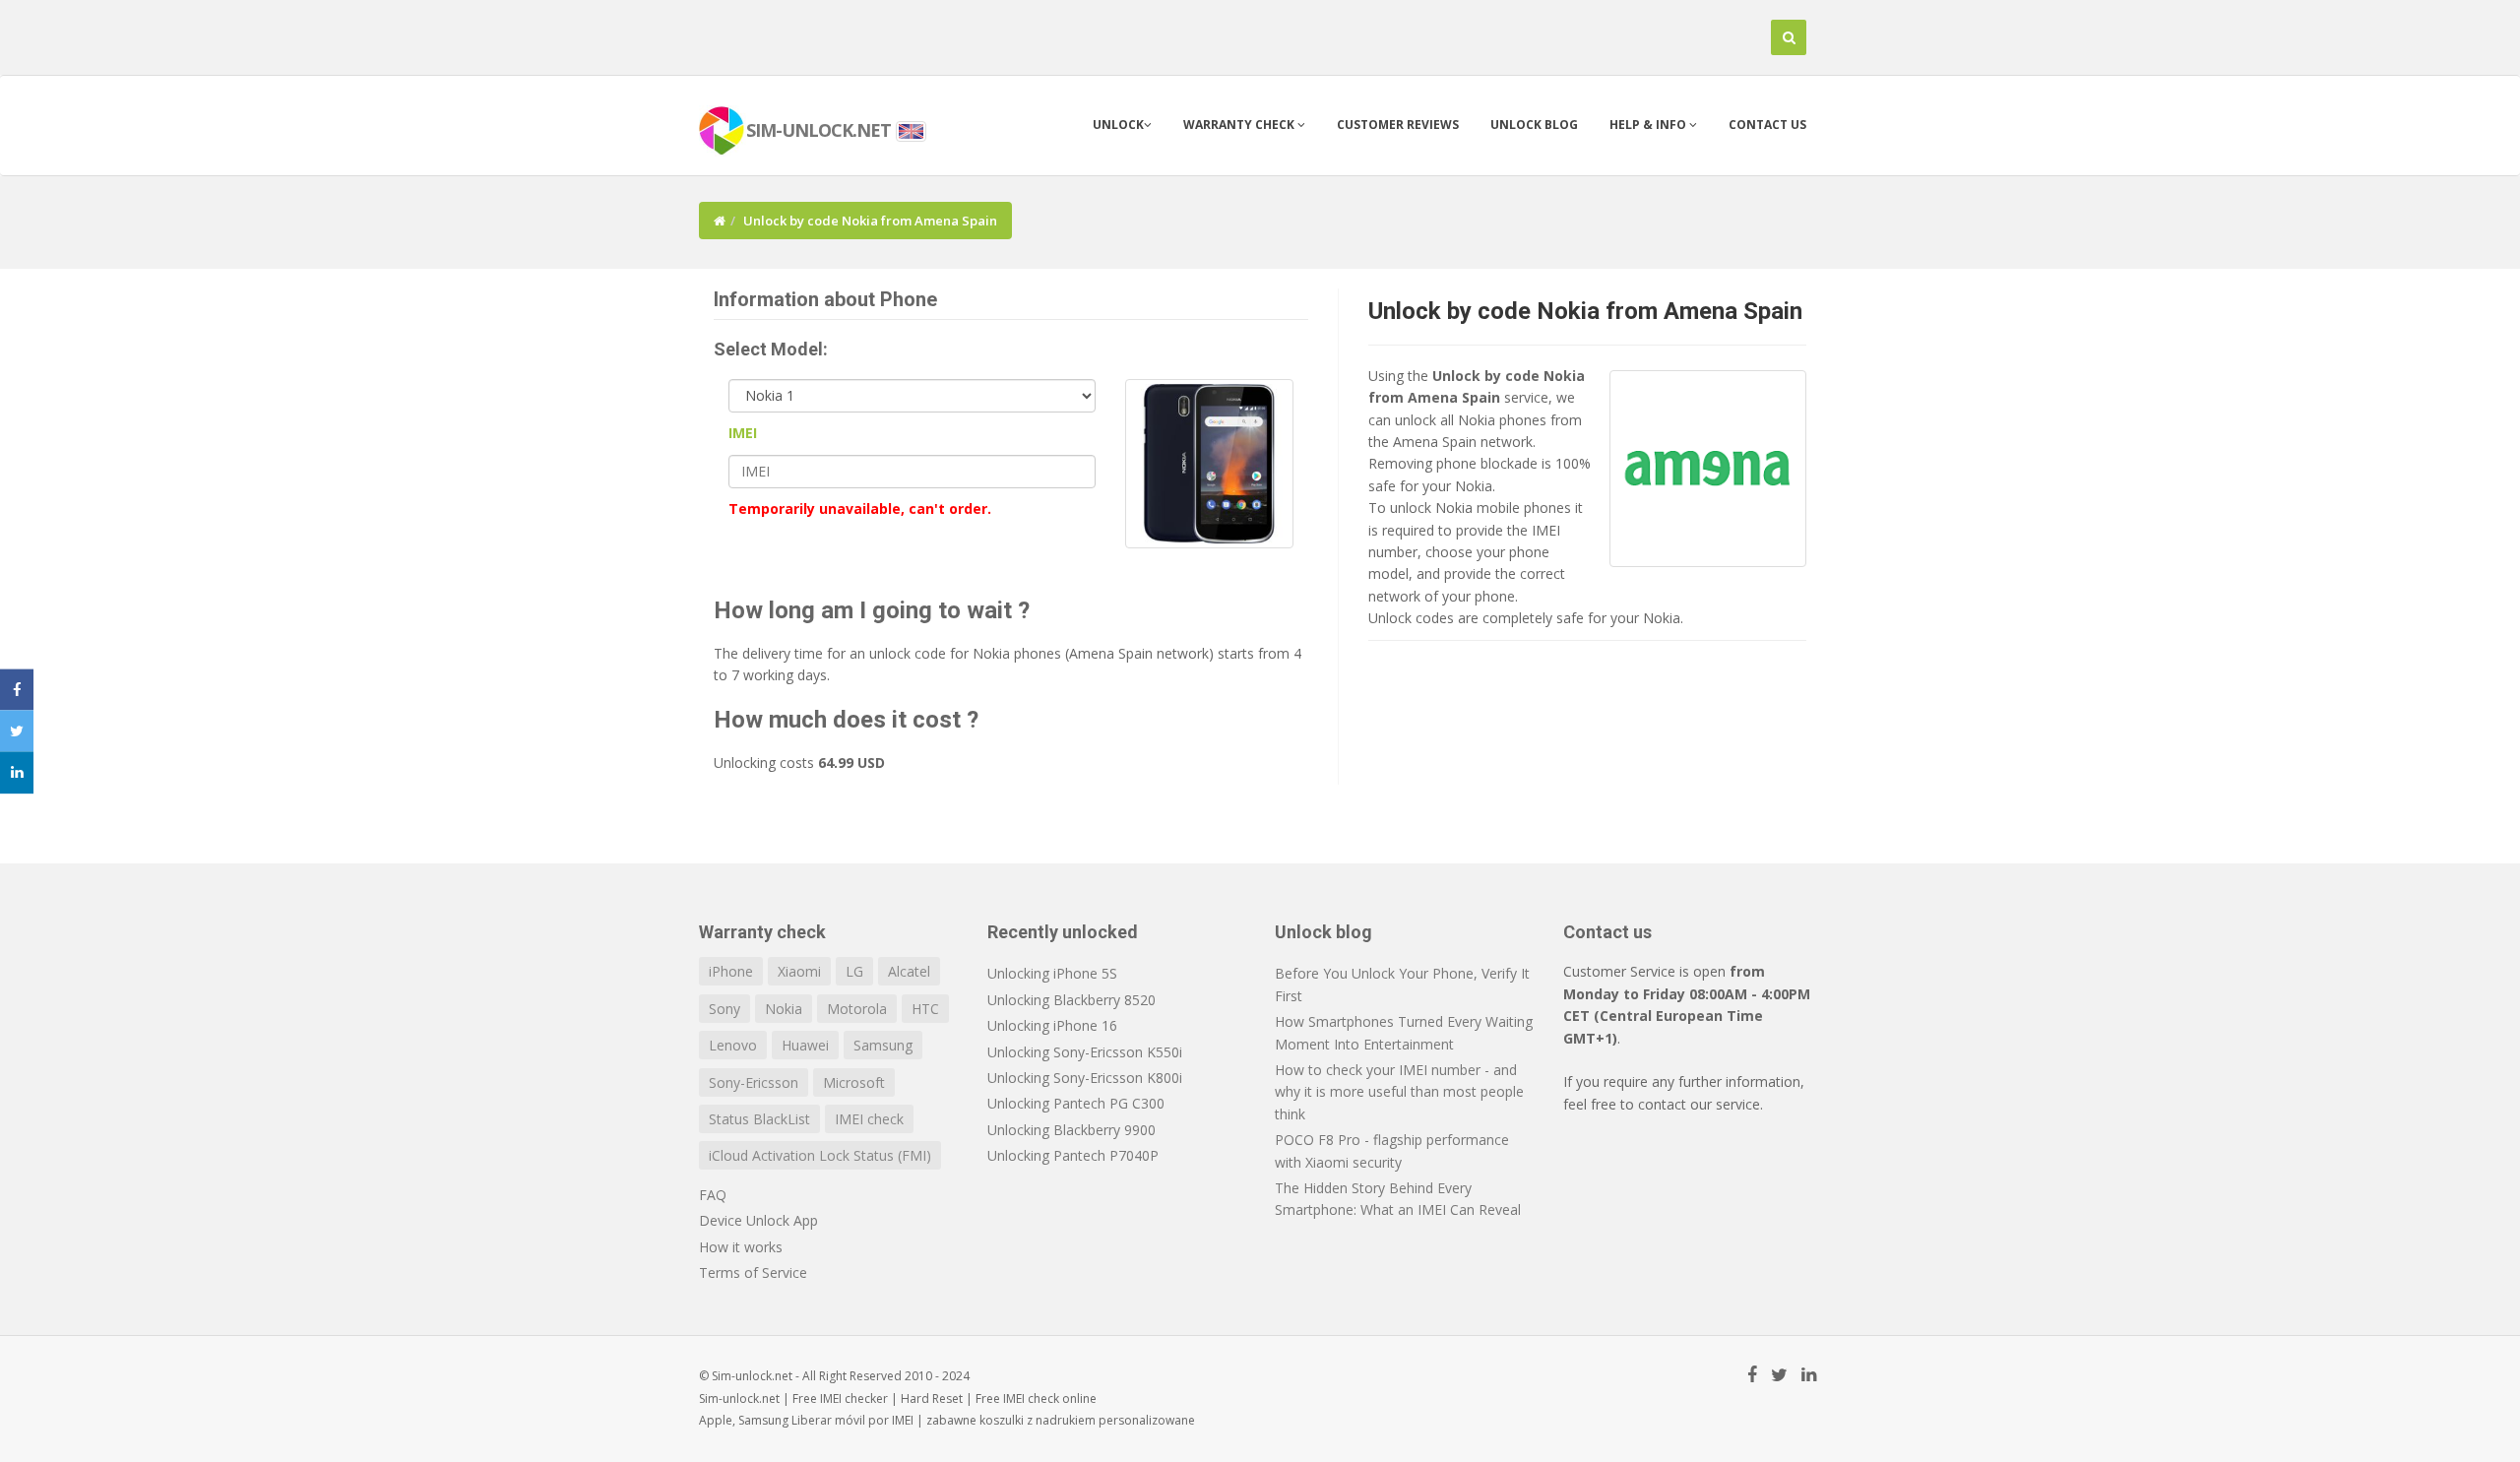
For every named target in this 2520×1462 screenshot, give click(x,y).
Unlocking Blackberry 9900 (1071, 1130)
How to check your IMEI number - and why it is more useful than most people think (1399, 1092)
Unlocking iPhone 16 (1052, 1025)
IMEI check (869, 1119)
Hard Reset (932, 1398)
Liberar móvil (828, 1420)
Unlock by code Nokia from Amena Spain (1585, 311)
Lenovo (733, 1045)
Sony (724, 1009)
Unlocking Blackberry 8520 (1071, 1000)
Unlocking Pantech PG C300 (1076, 1103)
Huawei (805, 1045)
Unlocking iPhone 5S (1052, 973)
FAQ (713, 1195)
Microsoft (854, 1082)
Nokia (784, 1009)
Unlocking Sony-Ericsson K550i (1085, 1052)
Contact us (1767, 125)
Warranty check (1240, 125)
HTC (925, 1009)
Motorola (857, 1009)
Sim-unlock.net (739, 1398)
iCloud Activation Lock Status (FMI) (820, 1155)
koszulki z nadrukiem (1038, 1420)
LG (854, 971)
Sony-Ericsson (754, 1082)
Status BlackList (759, 1119)
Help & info (1649, 125)
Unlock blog (1534, 125)
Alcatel (909, 971)
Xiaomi (799, 971)
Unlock (1118, 125)
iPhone (731, 971)
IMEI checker (854, 1398)
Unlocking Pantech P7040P (1073, 1155)
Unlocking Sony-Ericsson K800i (1085, 1078)
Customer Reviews (1398, 125)
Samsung (883, 1045)
